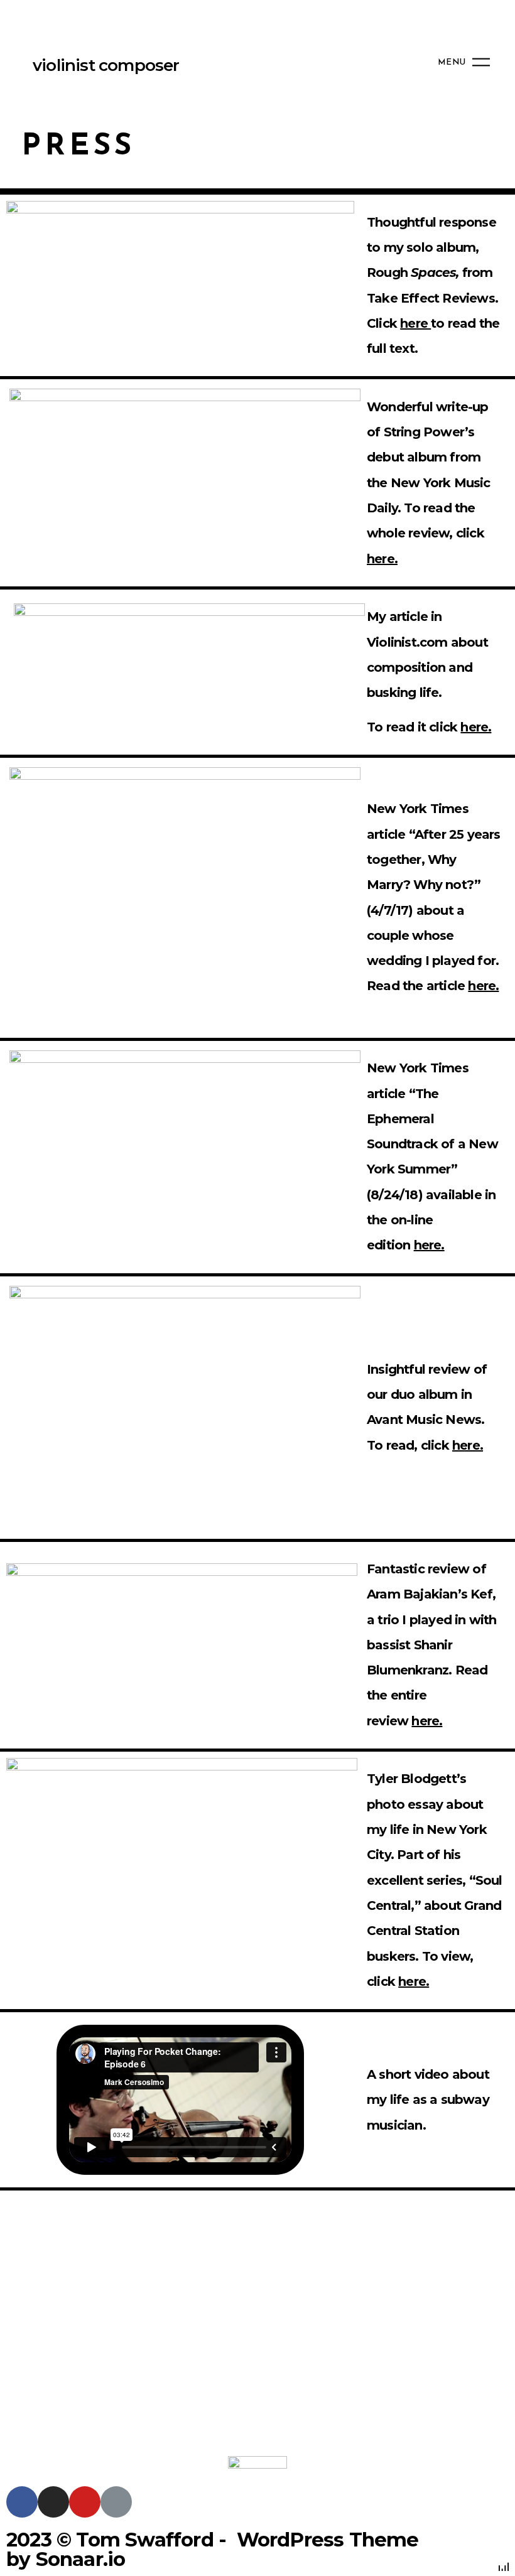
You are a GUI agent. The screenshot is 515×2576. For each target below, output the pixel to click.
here (414, 323)
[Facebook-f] (22, 2502)
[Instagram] (53, 2502)
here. (382, 559)
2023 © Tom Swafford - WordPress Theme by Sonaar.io (213, 2549)
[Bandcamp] (116, 2502)
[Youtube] (85, 2502)
